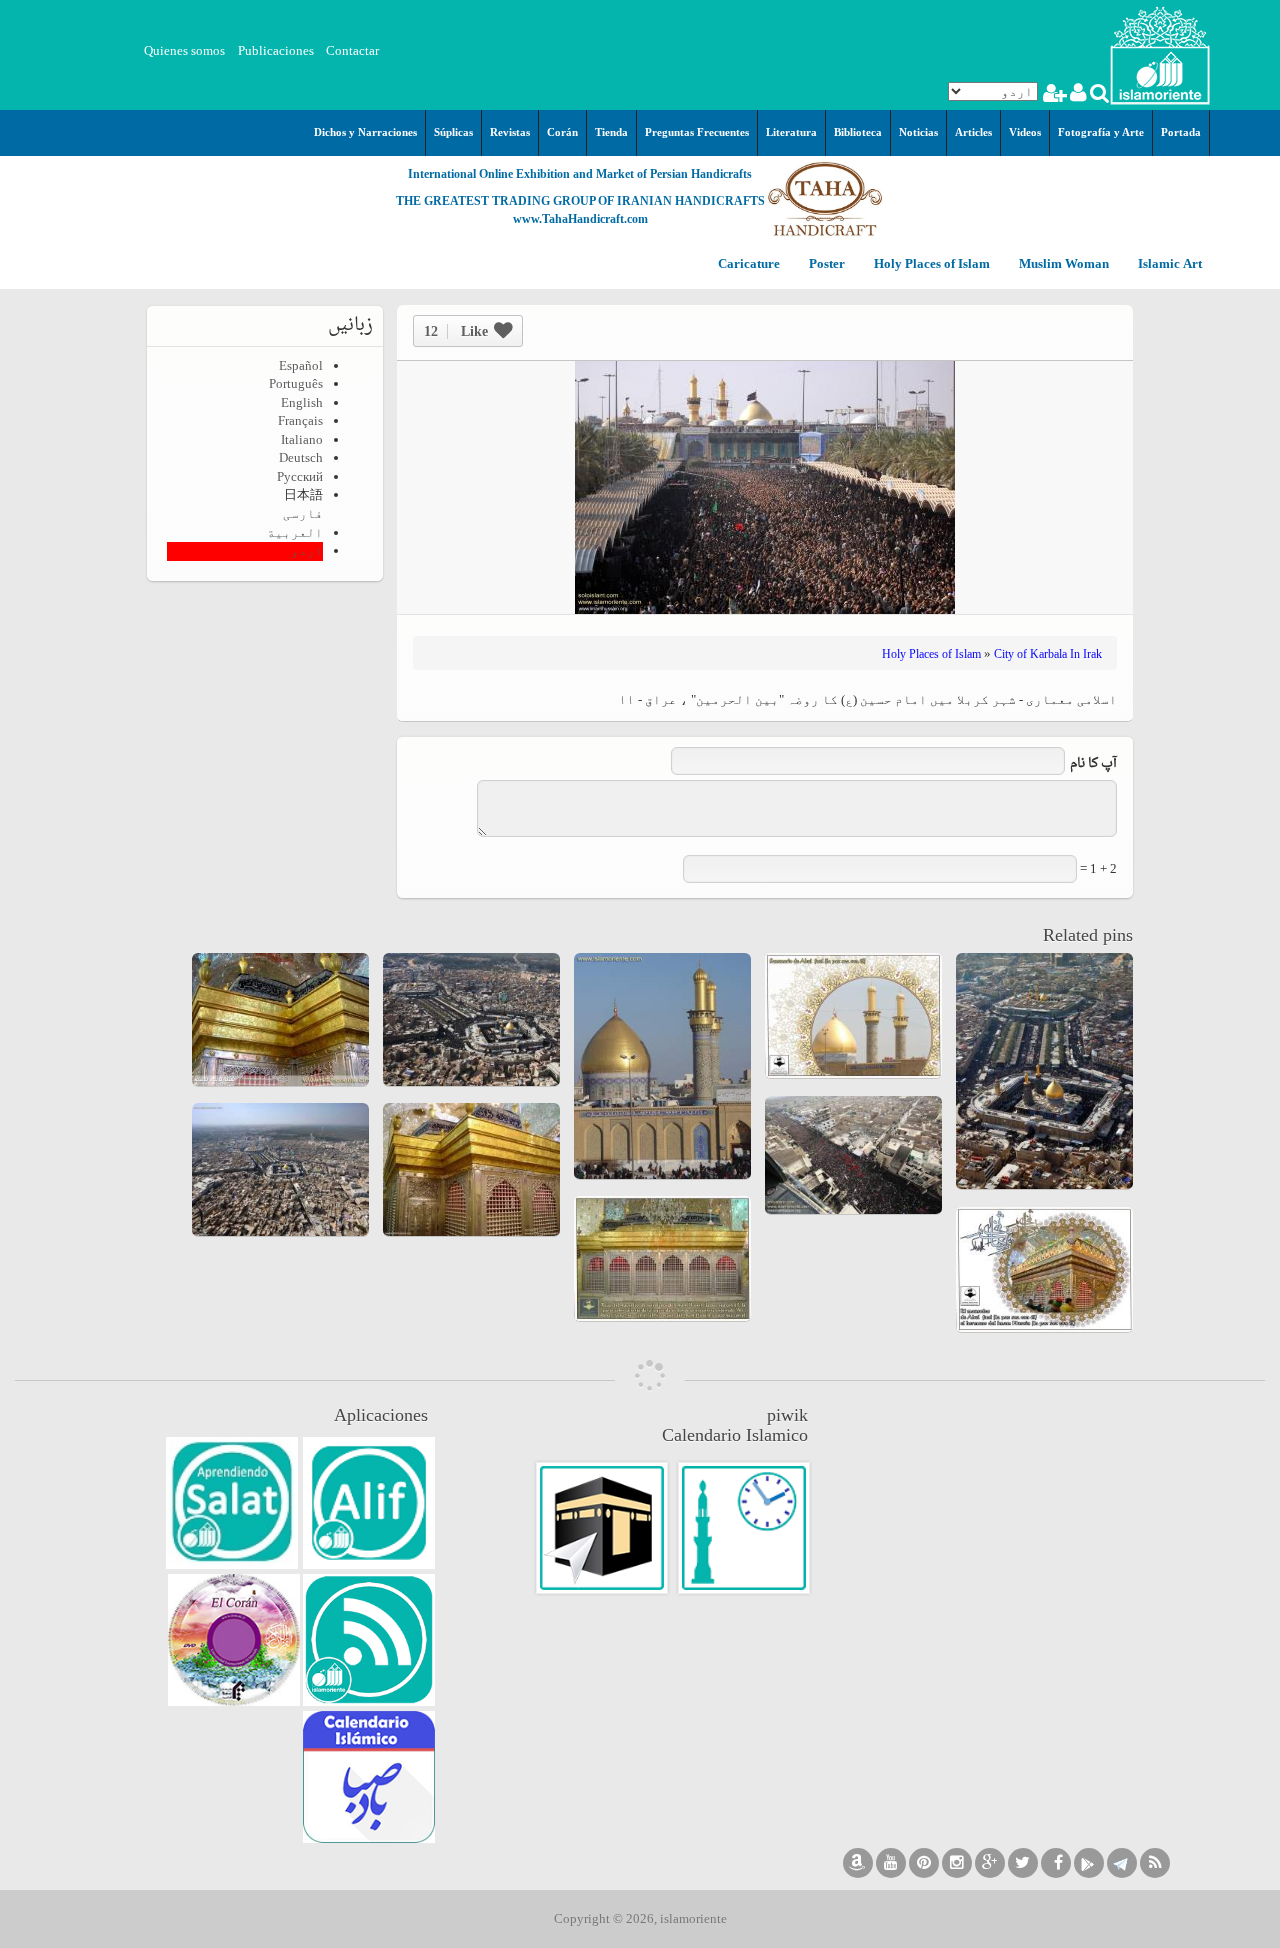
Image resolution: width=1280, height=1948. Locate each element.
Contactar (352, 50)
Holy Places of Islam (930, 264)
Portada (1181, 132)
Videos (1025, 132)
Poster (825, 264)
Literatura (791, 132)
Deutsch (301, 457)
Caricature (749, 264)
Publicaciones (276, 50)
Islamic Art (1168, 264)
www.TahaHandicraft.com (580, 219)
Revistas (510, 132)
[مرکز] (1160, 53)
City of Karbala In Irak (1048, 654)
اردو (307, 550)
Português (296, 383)
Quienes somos (184, 50)
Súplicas (453, 132)
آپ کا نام (1093, 764)
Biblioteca (858, 132)
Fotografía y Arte (1101, 132)
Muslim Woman (1062, 264)
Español (301, 365)
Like (456, 331)
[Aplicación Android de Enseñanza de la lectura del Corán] (369, 1503)
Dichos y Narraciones (365, 132)
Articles (973, 132)
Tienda (611, 132)
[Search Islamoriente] (1098, 95)
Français (300, 420)
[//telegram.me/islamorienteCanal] (1122, 1863)
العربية (295, 532)
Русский (300, 476)
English (302, 402)
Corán (562, 132)
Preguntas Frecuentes (697, 132)
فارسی (303, 513)
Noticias (918, 132)
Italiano (302, 439)
